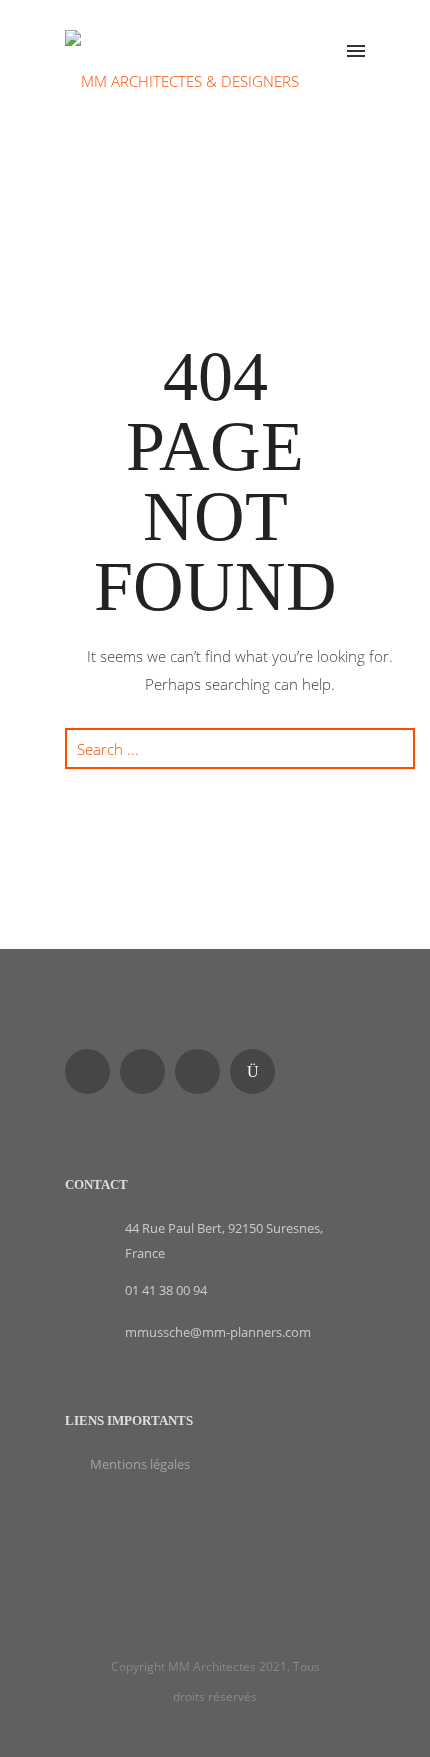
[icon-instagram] (257, 1071)
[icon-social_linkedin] (147, 1071)
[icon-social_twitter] (202, 1071)
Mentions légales (140, 1464)
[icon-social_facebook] (92, 1071)
